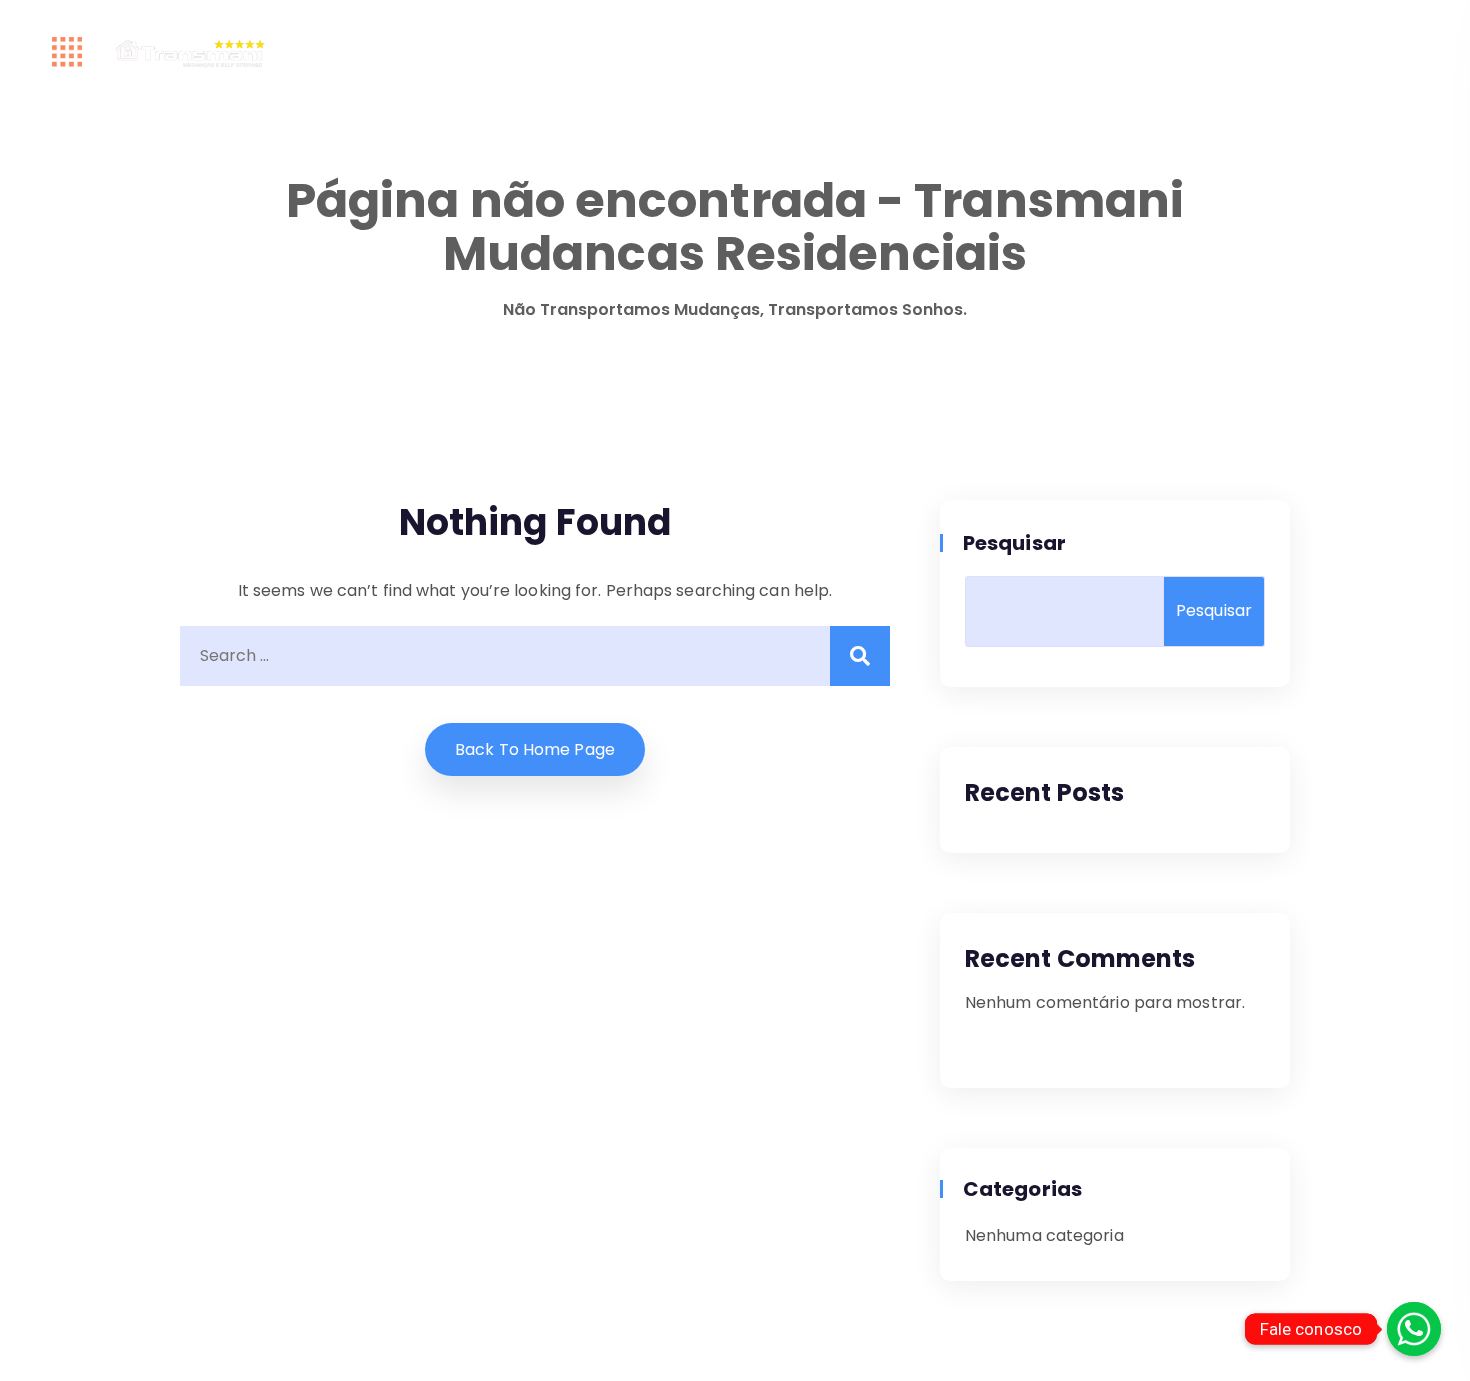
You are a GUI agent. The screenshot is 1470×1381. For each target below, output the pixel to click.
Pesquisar (1015, 543)
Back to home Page (535, 749)
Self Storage (980, 52)
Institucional (713, 52)
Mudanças (841, 52)
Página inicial (335, 52)
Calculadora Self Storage (526, 52)
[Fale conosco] (1414, 1329)
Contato (1111, 52)
